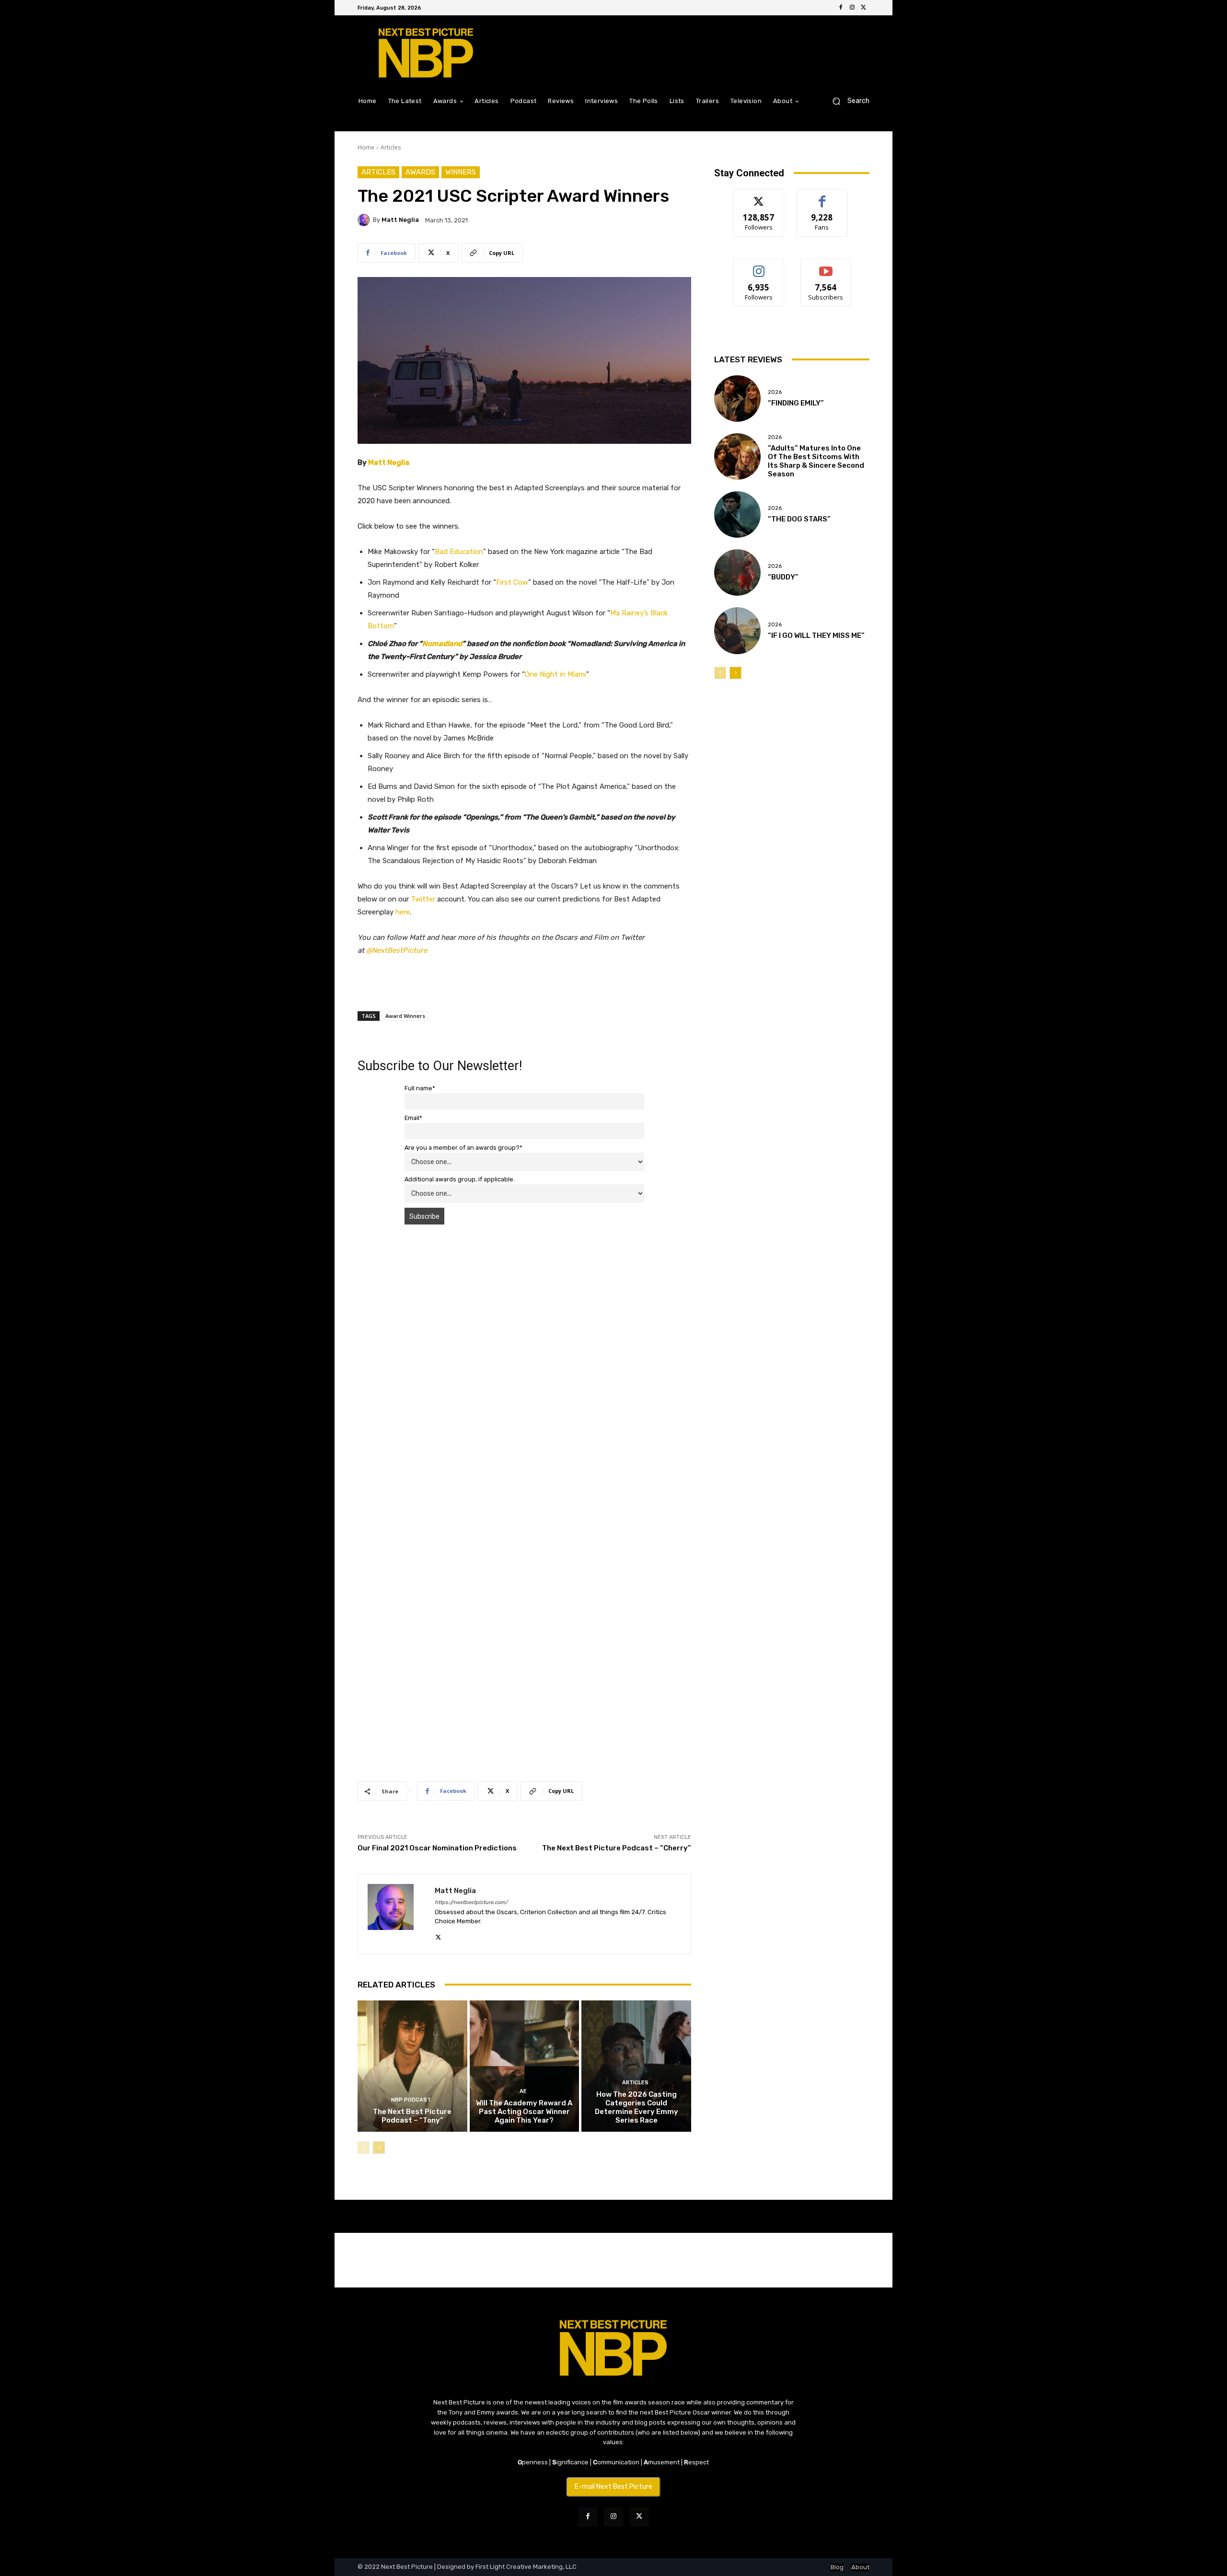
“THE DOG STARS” (799, 519)
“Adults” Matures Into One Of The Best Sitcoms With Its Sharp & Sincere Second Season (816, 461)
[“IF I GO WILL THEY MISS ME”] (737, 630)
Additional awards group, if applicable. (460, 1179)
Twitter (423, 899)
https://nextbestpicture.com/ (471, 1902)
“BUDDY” (783, 577)
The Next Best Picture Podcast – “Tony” (412, 2116)
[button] (847, 101)
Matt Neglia (400, 220)
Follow (759, 196)
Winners (461, 172)
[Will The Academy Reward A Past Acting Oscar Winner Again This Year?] (525, 2066)
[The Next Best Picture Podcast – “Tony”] (412, 2066)
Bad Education (459, 552)
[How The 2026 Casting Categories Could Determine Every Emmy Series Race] (636, 2066)
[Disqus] (524, 1367)
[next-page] (379, 2148)
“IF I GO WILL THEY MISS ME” (816, 635)
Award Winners (405, 1016)
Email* (413, 1118)
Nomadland (442, 644)
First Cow (512, 582)
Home (366, 147)
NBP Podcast (411, 2100)
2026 (775, 392)
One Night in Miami (556, 674)
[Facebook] (841, 8)
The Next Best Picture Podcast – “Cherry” (617, 1848)
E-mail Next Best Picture (613, 2487)
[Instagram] (852, 8)
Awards (420, 172)
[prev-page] (364, 2148)
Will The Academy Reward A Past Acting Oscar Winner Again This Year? (524, 2112)
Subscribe (826, 266)
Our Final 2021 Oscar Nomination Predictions (437, 1848)
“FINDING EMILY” (796, 403)
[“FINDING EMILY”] (737, 399)
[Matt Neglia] (365, 220)
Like (822, 196)
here (403, 912)
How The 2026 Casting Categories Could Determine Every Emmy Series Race (637, 2107)
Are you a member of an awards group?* (463, 1148)
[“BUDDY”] (737, 572)
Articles (391, 147)
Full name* (420, 1088)
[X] (864, 8)
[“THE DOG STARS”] (737, 514)
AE (523, 2091)
